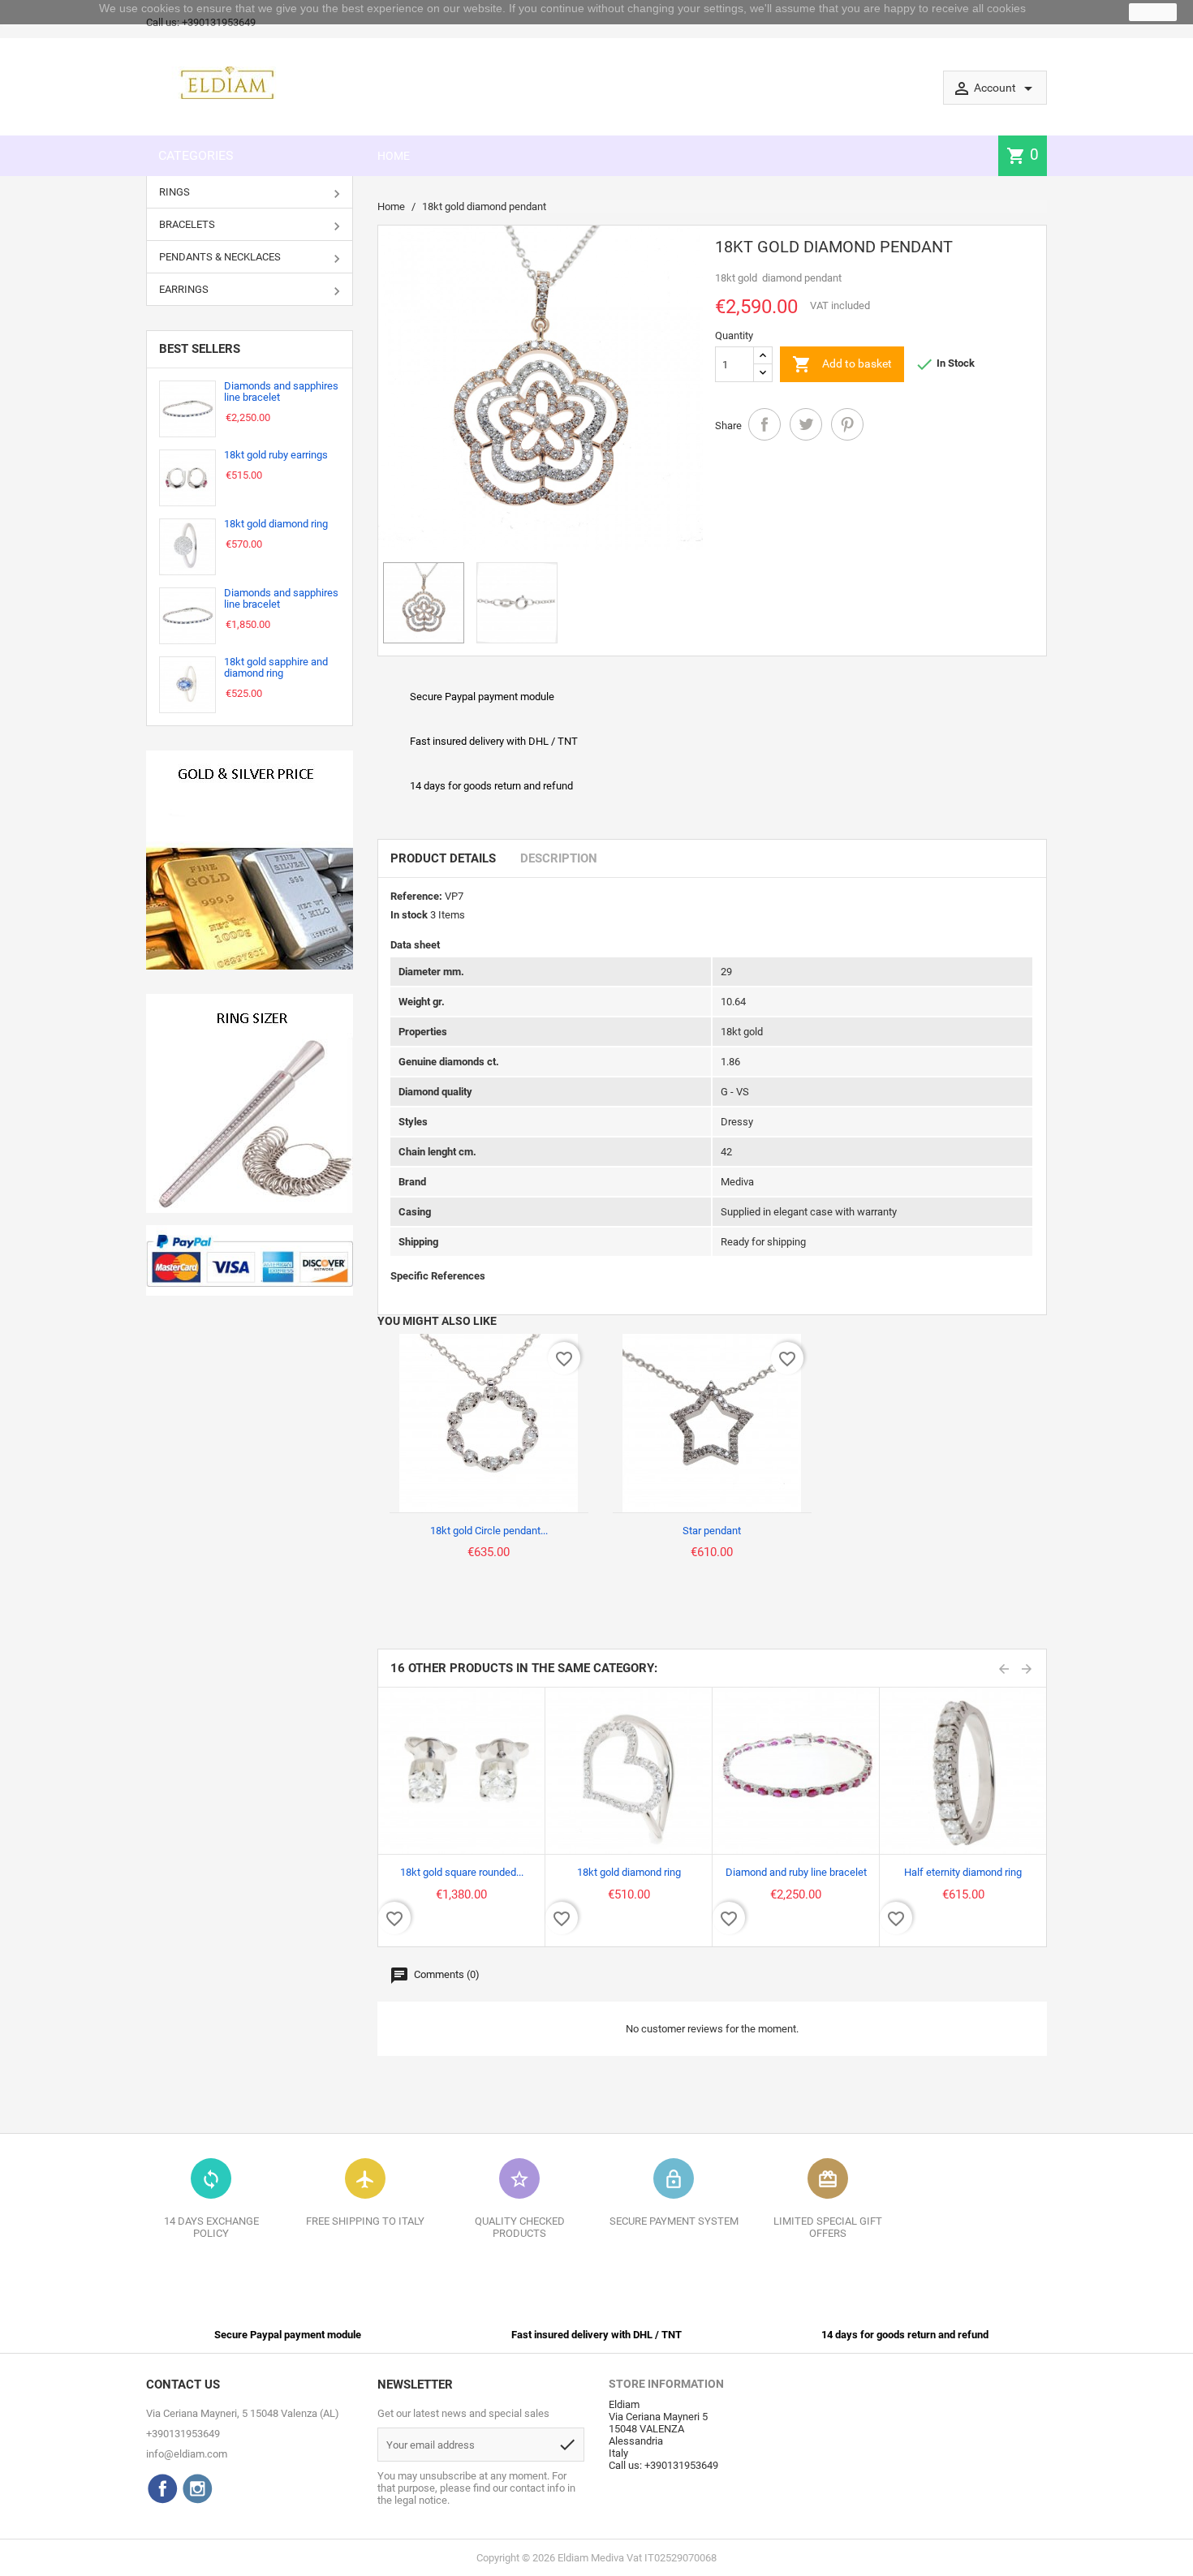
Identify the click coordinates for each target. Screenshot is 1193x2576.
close (1153, 12)
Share (764, 424)
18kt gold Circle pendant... (489, 1531)
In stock (409, 915)
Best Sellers (200, 349)
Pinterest (847, 424)
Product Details (443, 858)
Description (559, 858)
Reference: (416, 896)
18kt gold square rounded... (462, 1872)
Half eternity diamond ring (963, 1872)
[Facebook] (162, 2488)
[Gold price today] (250, 860)
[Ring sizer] (250, 1103)
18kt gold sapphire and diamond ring (276, 667)
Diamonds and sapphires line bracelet (281, 391)
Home (394, 156)
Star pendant (712, 1531)
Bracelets (187, 224)
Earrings (184, 289)
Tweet (806, 424)
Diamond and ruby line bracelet (796, 1872)
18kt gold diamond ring (276, 524)
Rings (174, 192)
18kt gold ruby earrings (276, 455)
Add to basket (842, 364)
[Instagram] (197, 2488)
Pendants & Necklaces (220, 257)
